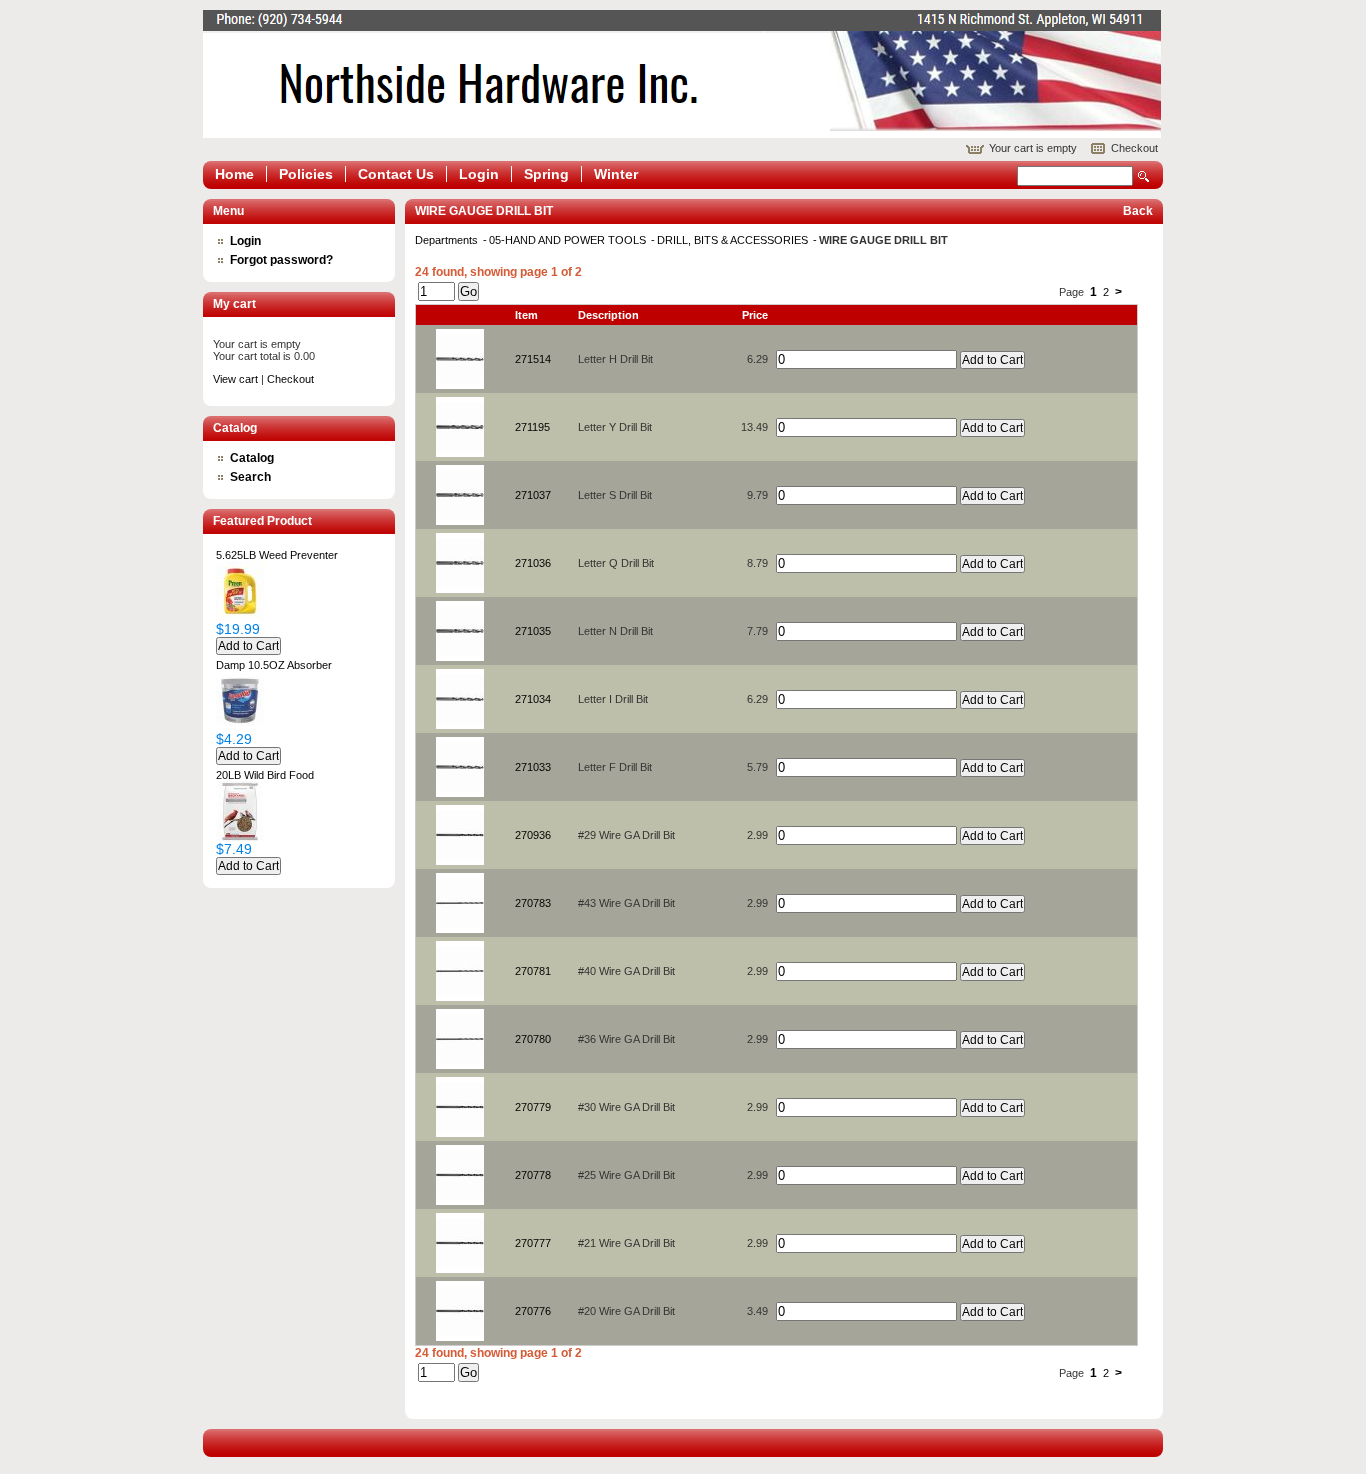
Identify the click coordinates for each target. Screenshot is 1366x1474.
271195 (532, 427)
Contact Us (396, 174)
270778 (533, 1175)
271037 (533, 495)
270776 (533, 1311)
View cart (235, 379)
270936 (533, 835)
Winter (616, 174)
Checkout (1134, 148)
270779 (533, 1107)
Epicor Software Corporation (682, 74)
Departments (448, 240)
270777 (533, 1243)
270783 (533, 903)
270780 (533, 1039)
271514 (533, 359)
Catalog (252, 458)
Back (1138, 211)
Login (479, 174)
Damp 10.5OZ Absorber (274, 665)
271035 (533, 631)
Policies (306, 174)
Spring (546, 174)
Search (1144, 176)
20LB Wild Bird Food (265, 775)
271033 (533, 767)
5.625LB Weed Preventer (277, 555)
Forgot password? (281, 260)
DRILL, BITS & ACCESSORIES (734, 240)
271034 (533, 699)
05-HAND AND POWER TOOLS (569, 240)
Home (234, 174)
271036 (533, 563)
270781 (533, 971)
